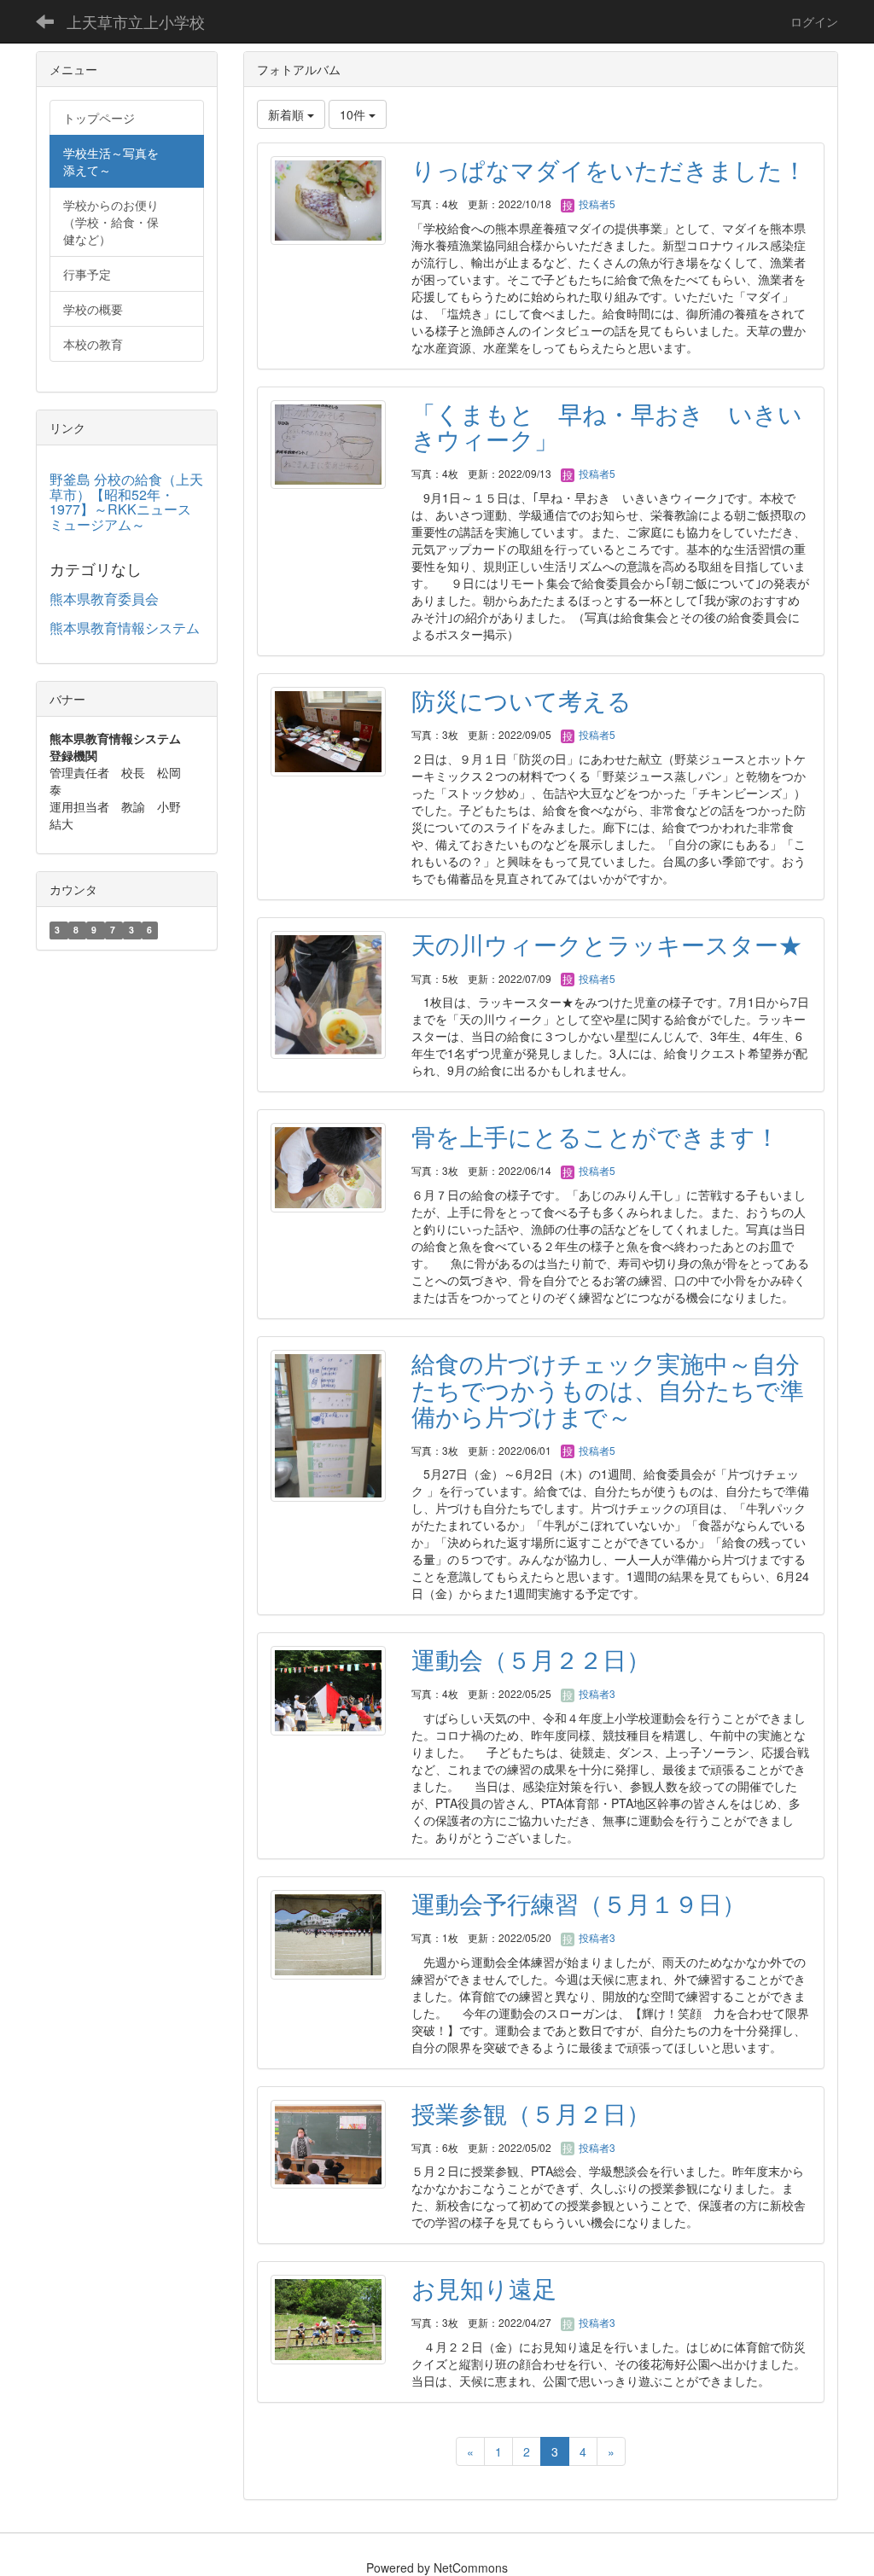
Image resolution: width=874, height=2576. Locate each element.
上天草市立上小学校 (136, 21)
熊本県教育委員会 (104, 599)
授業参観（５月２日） (531, 2113)
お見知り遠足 (484, 2288)
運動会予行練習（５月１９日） (579, 1903)
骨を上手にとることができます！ (595, 1136)
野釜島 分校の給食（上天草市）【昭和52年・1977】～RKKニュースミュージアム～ (126, 502)
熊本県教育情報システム (125, 628)
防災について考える (521, 700)
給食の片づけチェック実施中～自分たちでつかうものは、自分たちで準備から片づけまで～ (608, 1389)
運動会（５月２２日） (531, 1659)
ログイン (814, 21)
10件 (354, 114)
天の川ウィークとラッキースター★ (607, 944)
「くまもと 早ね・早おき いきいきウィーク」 (607, 426)
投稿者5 (596, 204)
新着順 (288, 114)
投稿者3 (596, 1693)
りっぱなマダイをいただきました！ (609, 169)
